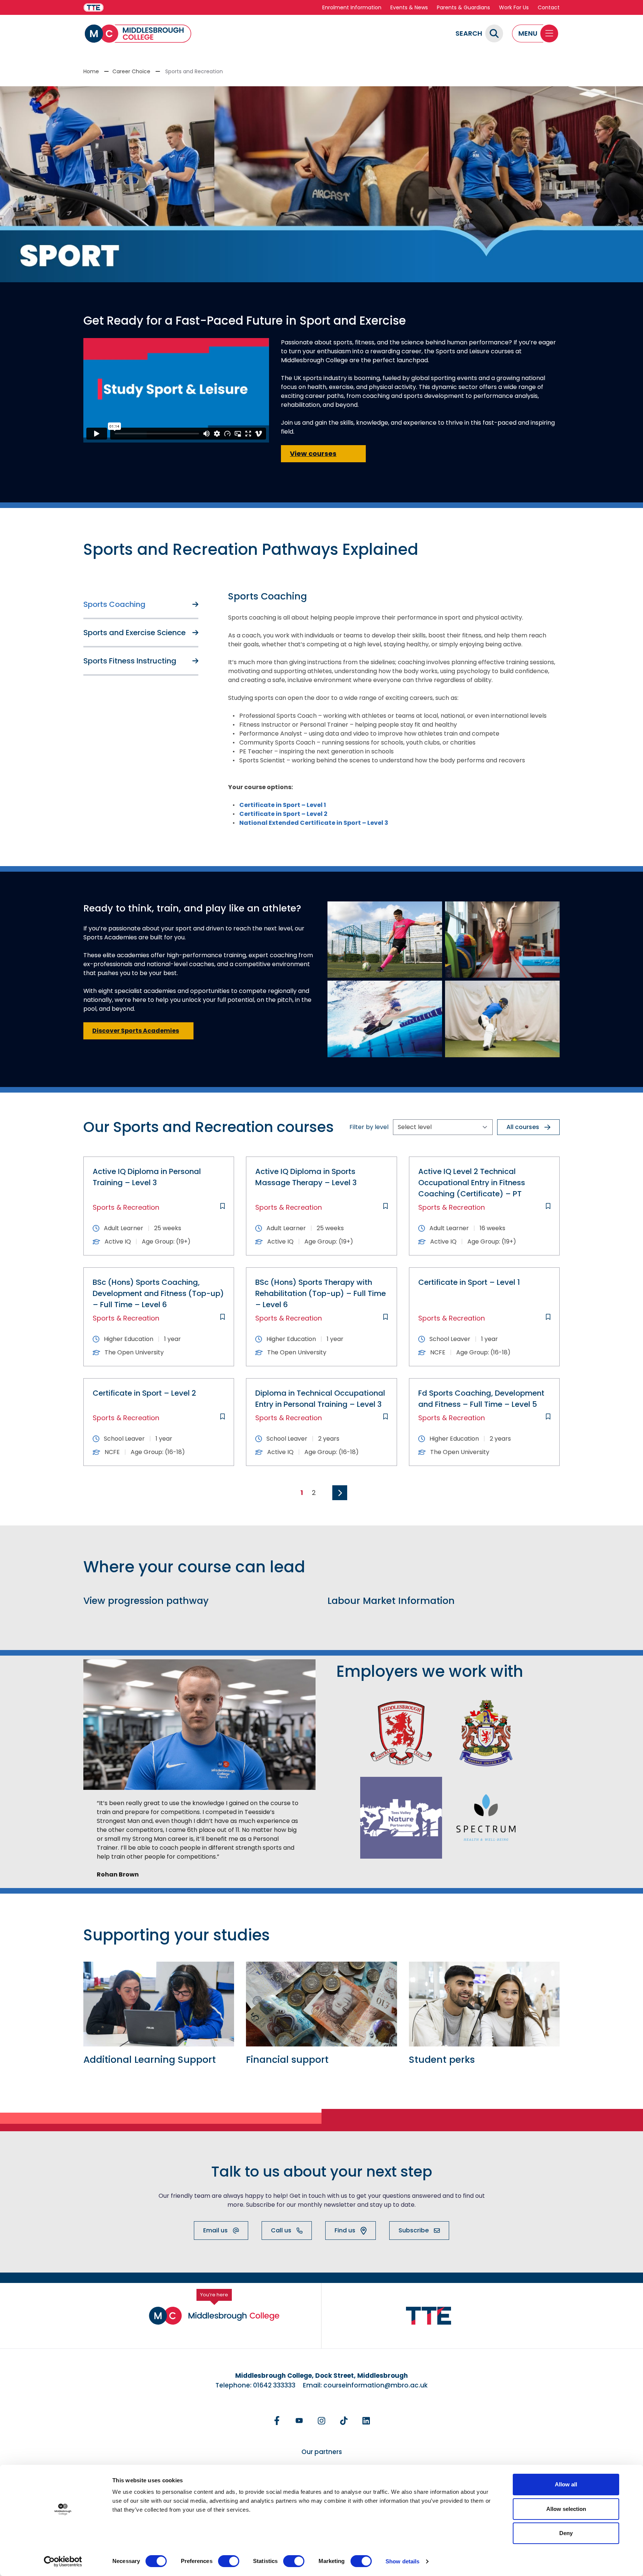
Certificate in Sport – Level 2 (283, 814)
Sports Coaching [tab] (114, 604)
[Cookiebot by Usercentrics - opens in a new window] (63, 2561)
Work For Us (514, 7)
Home (91, 71)
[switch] (229, 2561)
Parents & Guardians (463, 7)
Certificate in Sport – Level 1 (283, 805)
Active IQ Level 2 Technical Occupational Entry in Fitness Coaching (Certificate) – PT (472, 1183)
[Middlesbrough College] (138, 34)
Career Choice (131, 71)
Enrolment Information (352, 7)
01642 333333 (274, 2385)
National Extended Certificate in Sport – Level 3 (314, 823)
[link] (340, 1493)
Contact (549, 7)
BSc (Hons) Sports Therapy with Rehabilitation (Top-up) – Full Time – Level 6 (321, 1293)
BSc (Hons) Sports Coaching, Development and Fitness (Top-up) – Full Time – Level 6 (158, 1293)
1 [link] (302, 1493)
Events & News (409, 7)
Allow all (566, 2484)
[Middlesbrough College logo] (214, 2316)
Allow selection (566, 2509)
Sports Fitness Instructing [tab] (130, 661)
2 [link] (314, 1493)
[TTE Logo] (429, 2316)
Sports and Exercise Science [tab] (135, 633)
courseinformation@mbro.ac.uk (375, 2385)
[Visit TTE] (94, 8)
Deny (566, 2533)
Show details (402, 2561)
